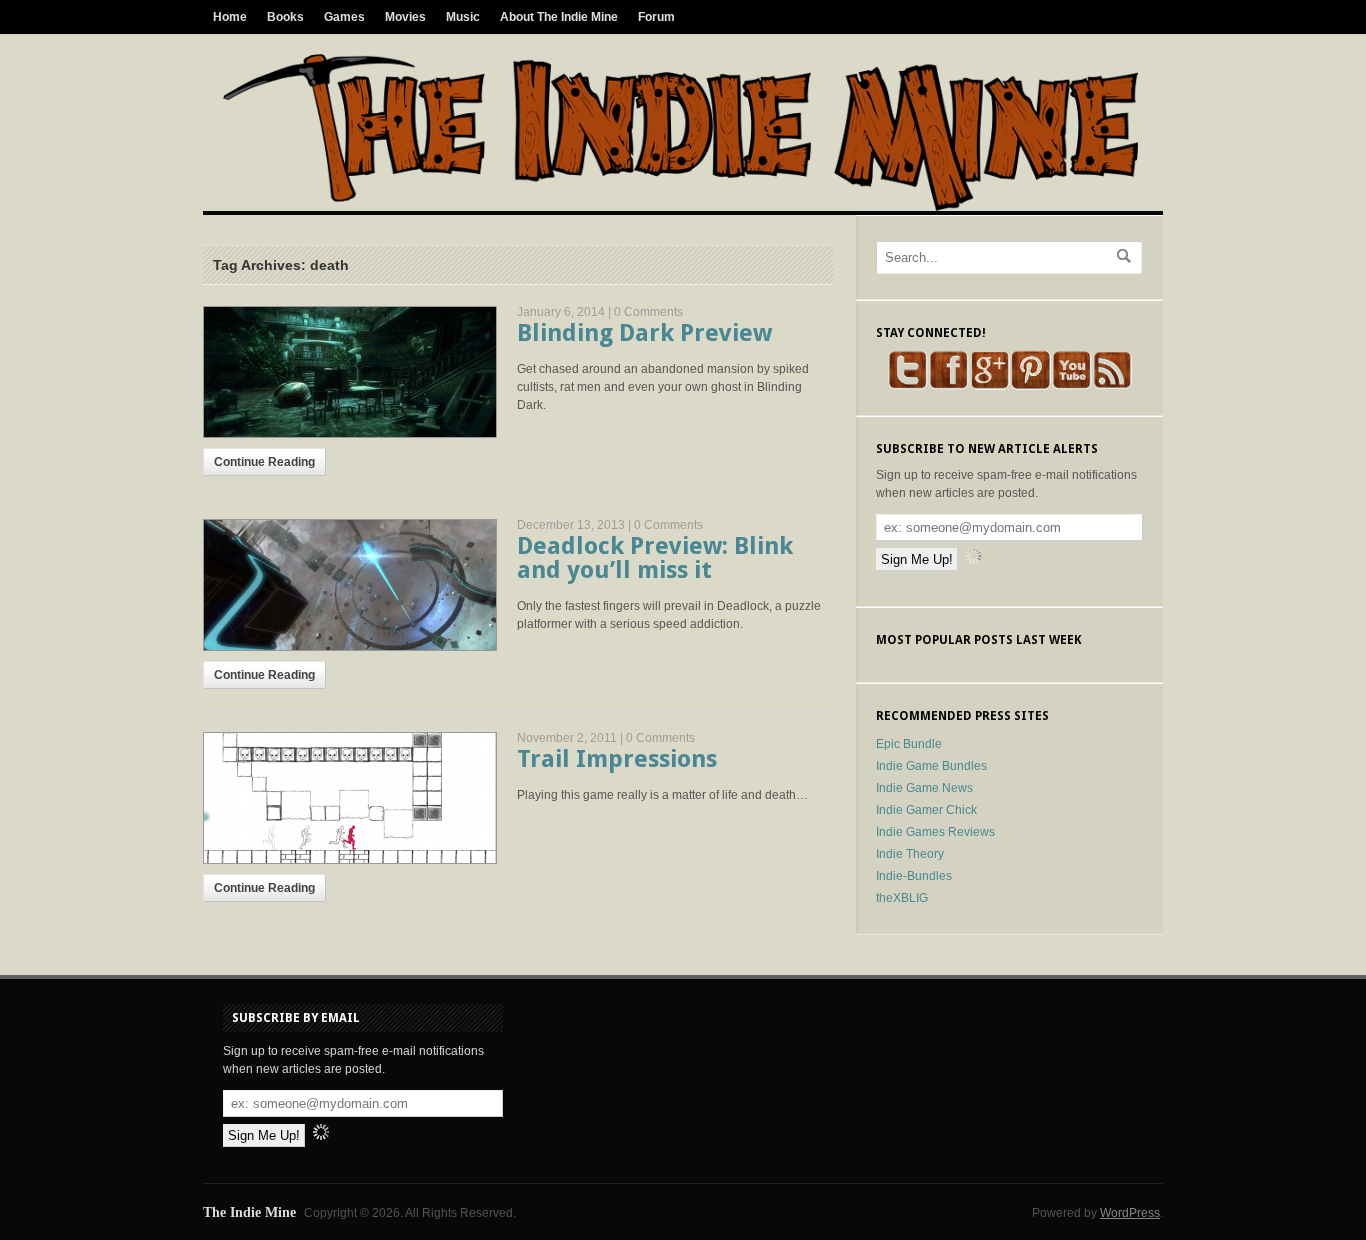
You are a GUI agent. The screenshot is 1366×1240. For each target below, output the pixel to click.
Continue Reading (264, 462)
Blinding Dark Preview (644, 333)
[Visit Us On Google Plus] (989, 386)
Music (463, 17)
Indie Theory (910, 854)
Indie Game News (924, 788)
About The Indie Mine (559, 17)
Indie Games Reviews (935, 832)
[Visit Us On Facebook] (948, 386)
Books (285, 17)
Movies (405, 17)
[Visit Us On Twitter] (907, 386)
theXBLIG (902, 898)
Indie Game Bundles (931, 766)
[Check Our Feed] (1112, 386)
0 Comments (648, 312)
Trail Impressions (617, 759)
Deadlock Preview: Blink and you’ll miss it (655, 558)
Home (230, 17)
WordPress (1130, 1213)
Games (344, 17)
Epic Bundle (909, 744)
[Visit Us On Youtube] (1071, 386)
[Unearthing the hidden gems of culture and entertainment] (680, 207)
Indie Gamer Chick (926, 810)
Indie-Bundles (914, 876)
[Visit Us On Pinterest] (1030, 386)
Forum (656, 17)
